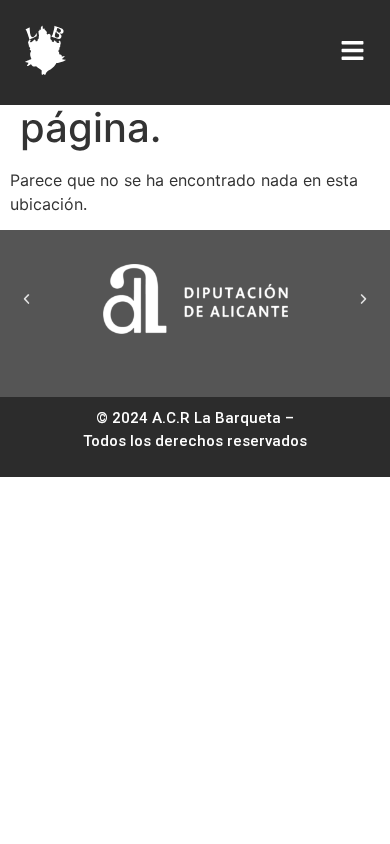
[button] (26, 298)
